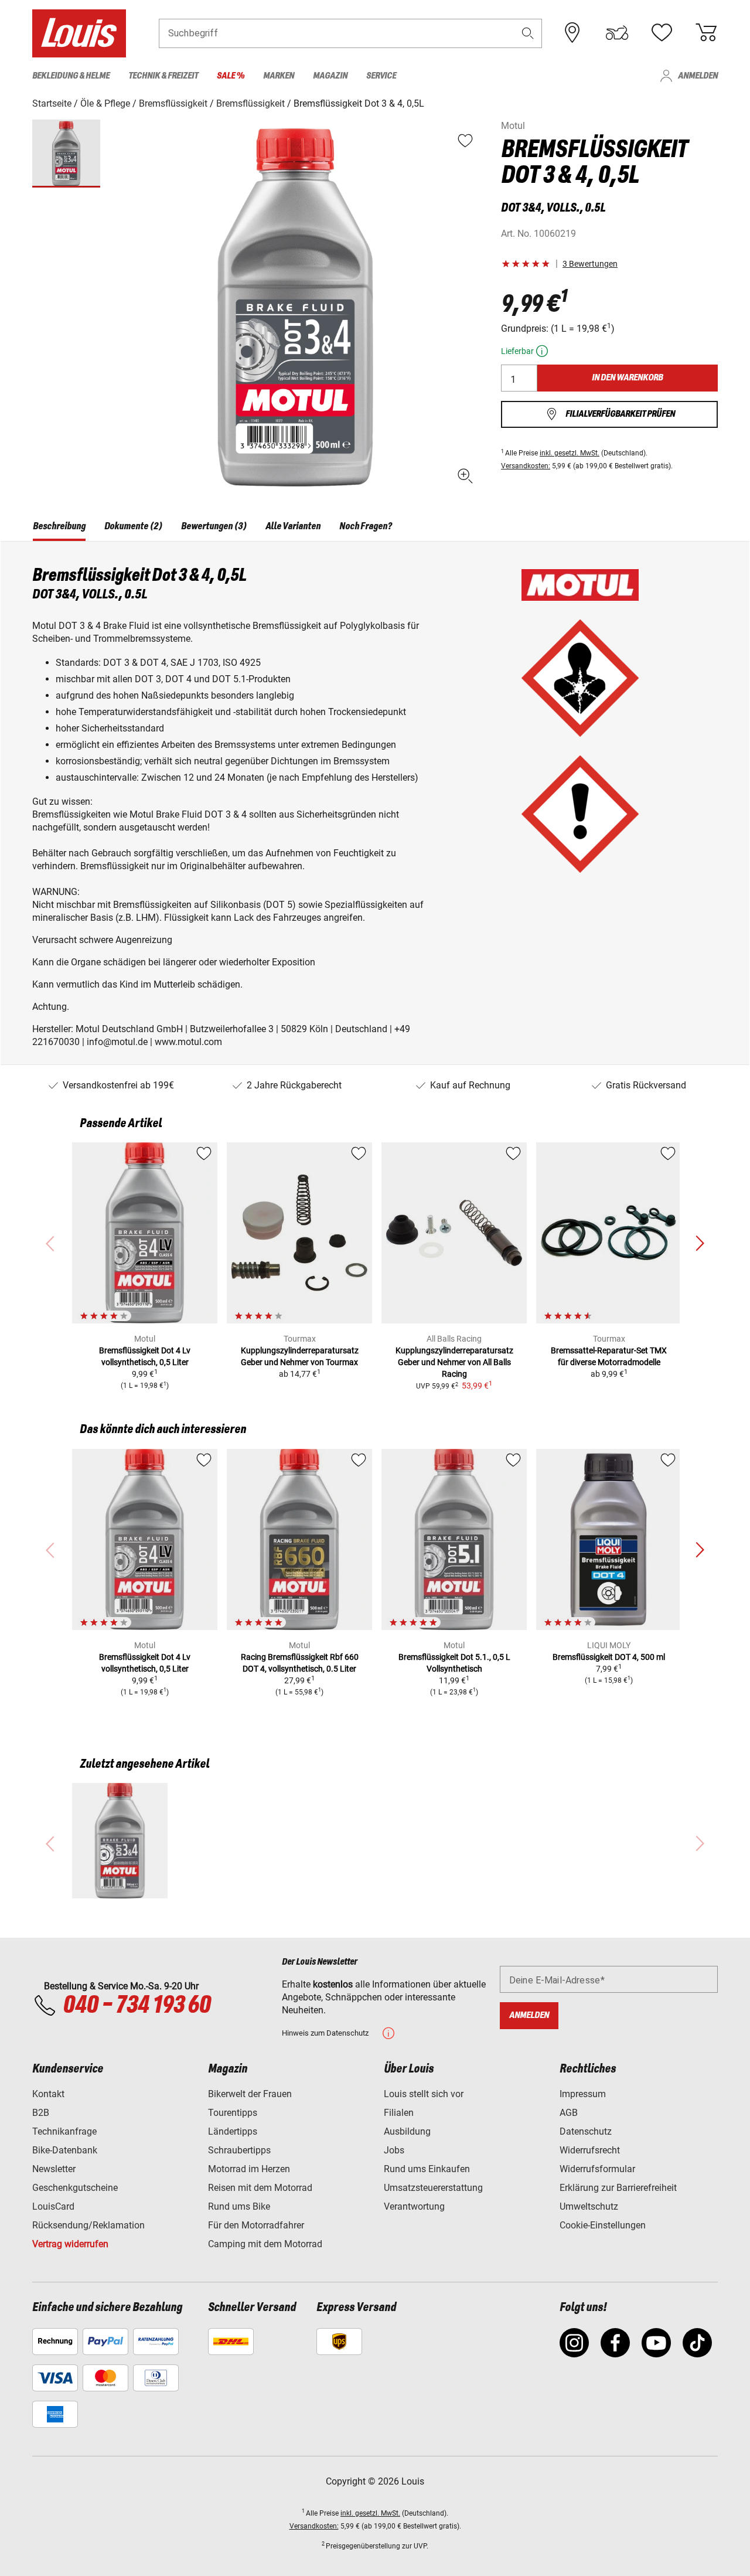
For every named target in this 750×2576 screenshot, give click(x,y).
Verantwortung (414, 2206)
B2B (41, 2113)
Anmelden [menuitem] (698, 76)
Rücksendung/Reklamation (88, 2225)
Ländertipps (233, 2131)
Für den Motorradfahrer (256, 2225)
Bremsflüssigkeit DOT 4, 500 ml (609, 1657)
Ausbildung (407, 2131)
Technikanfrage (64, 2131)
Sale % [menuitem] (231, 76)
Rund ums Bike (239, 2206)
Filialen (399, 2113)
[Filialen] (572, 33)
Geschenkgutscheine (75, 2188)
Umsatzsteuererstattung (433, 2188)
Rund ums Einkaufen (427, 2169)
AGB (569, 2113)
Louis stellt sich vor (424, 2094)
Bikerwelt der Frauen (250, 2094)
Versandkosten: (526, 466)
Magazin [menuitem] (330, 76)
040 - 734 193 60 (137, 2006)
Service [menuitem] (381, 76)
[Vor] (700, 1244)
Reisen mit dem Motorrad (260, 2188)
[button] (528, 33)
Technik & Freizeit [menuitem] (163, 76)
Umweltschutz (589, 2206)
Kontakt (48, 2094)
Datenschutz (586, 2131)
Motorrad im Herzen (249, 2169)
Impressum (583, 2094)
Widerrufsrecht (590, 2150)
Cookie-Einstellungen (603, 2225)
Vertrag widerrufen (70, 2244)
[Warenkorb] (706, 33)
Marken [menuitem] (279, 76)
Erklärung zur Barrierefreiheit (618, 2188)
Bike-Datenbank (65, 2150)
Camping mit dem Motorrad (265, 2244)
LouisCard (53, 2206)
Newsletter (54, 2169)
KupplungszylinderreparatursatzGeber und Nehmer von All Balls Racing (454, 1362)
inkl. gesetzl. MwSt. (570, 453)
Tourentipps (233, 2113)
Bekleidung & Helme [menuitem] (71, 76)
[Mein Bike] (617, 33)
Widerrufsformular (597, 2169)
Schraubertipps (239, 2150)
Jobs (394, 2150)
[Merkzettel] (662, 33)
